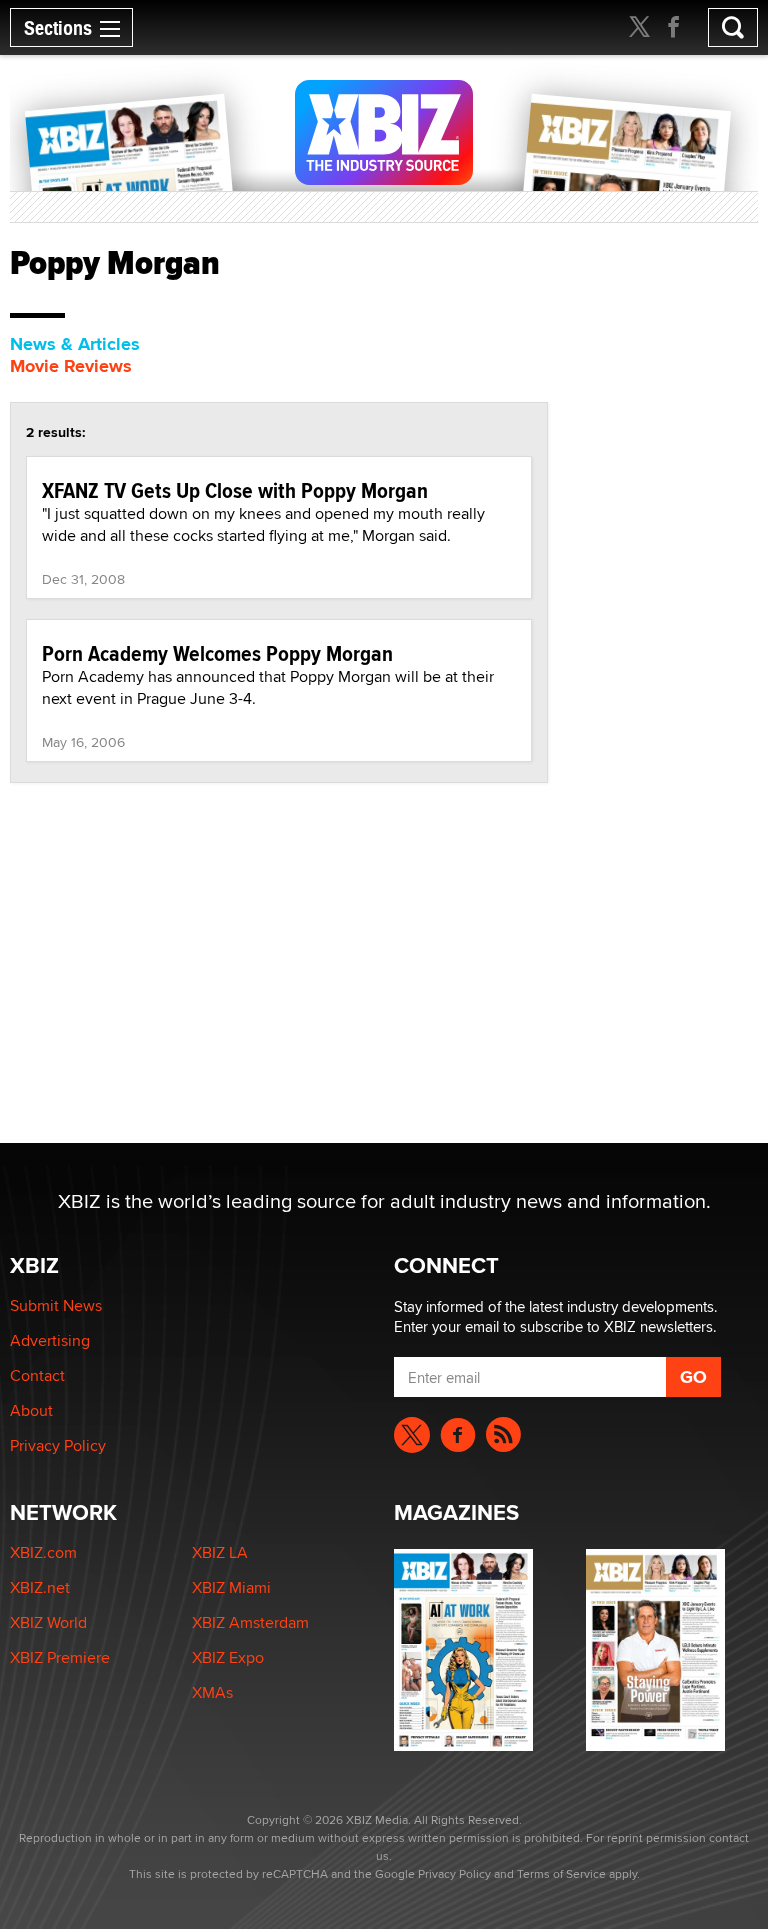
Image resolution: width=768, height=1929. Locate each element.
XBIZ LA (220, 1552)
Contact (37, 1375)
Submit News (56, 1305)
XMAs (212, 1692)
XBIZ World (48, 1622)
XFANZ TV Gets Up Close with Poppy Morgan (235, 490)
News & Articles (75, 344)
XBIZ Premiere (60, 1657)
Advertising (50, 1340)
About (31, 1410)
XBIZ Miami (231, 1587)
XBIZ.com (43, 1552)
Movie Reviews (71, 366)
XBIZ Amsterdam (250, 1622)
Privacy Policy (58, 1445)
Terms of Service (561, 1873)
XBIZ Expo (228, 1657)
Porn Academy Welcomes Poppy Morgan (217, 653)
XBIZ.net (40, 1587)
